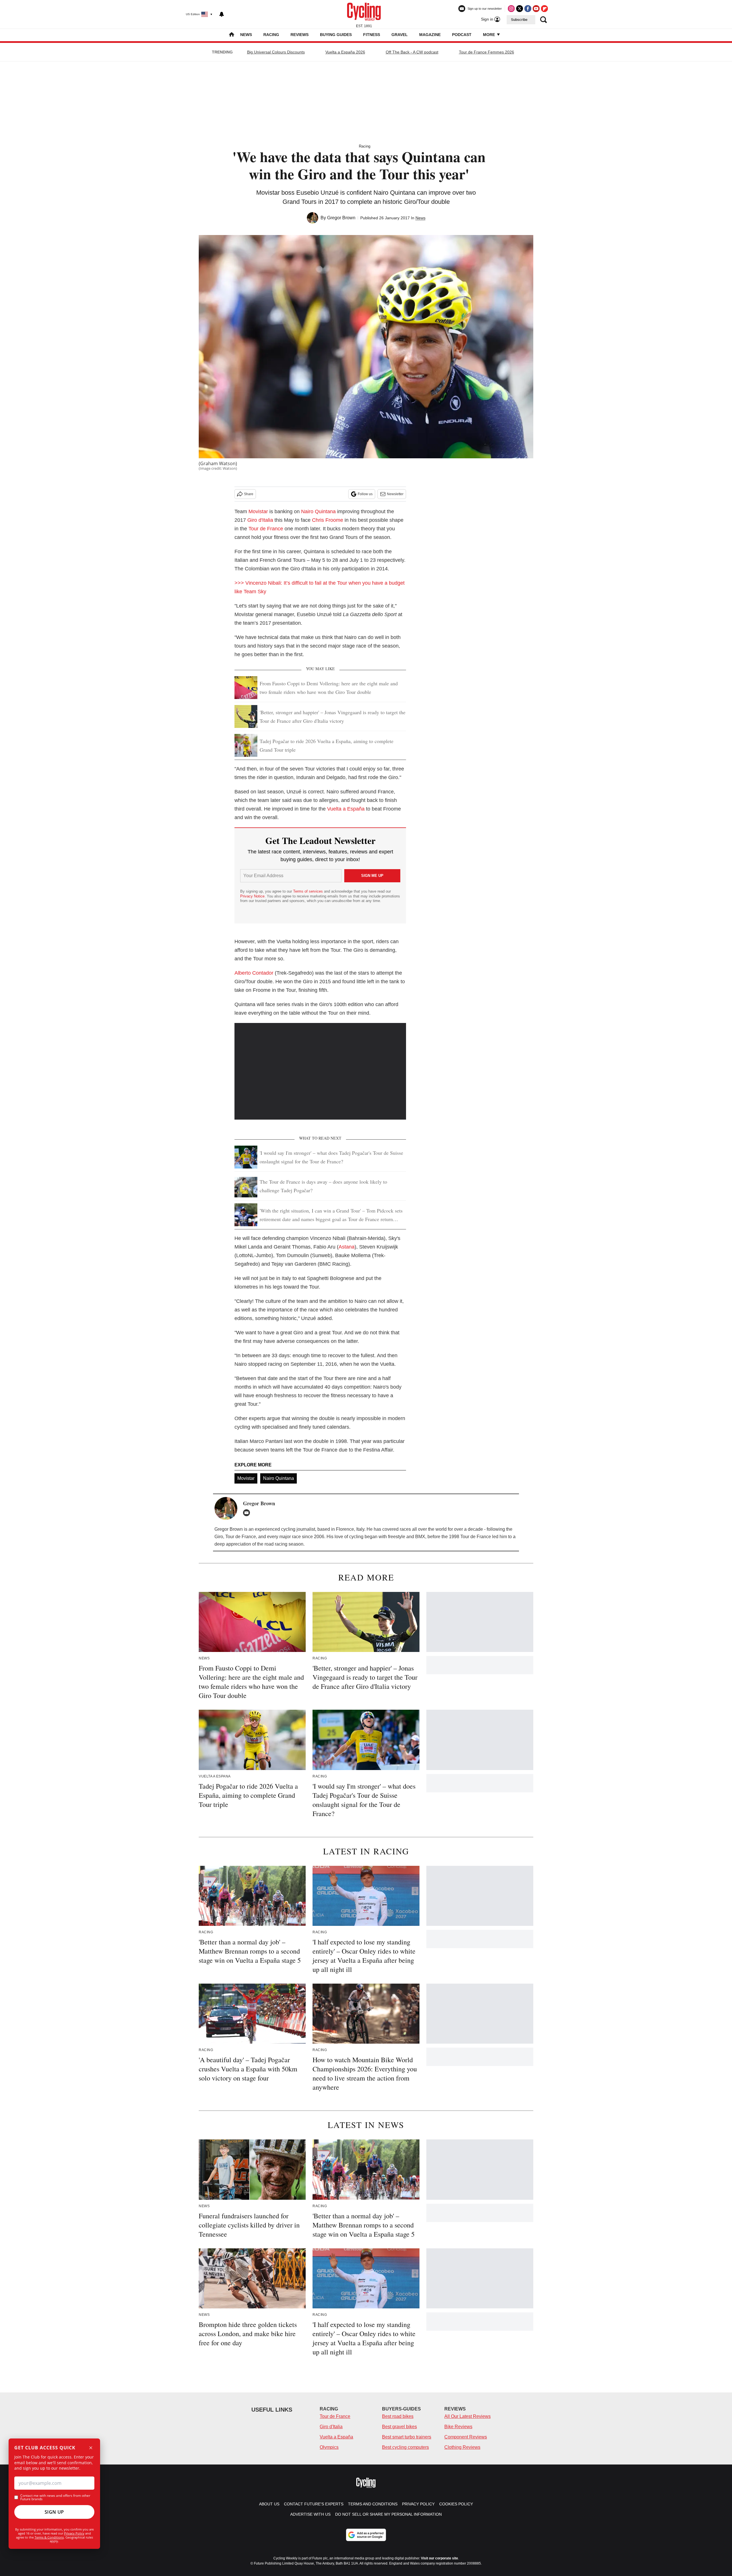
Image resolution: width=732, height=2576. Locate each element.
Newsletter (395, 494)
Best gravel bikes (399, 2427)
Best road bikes (398, 2416)
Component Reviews (466, 2437)
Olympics (329, 2447)
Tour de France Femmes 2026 (487, 52)
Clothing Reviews (462, 2447)
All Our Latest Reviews (468, 2416)
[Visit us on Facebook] (528, 9)
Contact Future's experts (314, 2504)
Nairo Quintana (318, 511)
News (246, 35)
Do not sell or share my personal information (388, 2514)
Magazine (430, 35)
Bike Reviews (458, 2427)
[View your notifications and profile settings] (222, 14)
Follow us (365, 494)
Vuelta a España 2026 (345, 52)
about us (269, 2504)
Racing (271, 35)
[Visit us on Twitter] (520, 9)
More (490, 35)
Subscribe (519, 20)
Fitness (372, 35)
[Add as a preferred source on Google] (366, 2535)
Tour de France (266, 529)
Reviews (300, 35)
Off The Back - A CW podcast (412, 52)
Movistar (258, 511)
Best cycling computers (405, 2447)
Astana (347, 1247)
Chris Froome (328, 520)
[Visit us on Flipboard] (544, 9)
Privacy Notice (252, 896)
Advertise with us (310, 2514)
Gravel (400, 35)
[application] (320, 1071)
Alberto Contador (254, 973)
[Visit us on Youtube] (536, 9)
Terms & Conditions (49, 2537)
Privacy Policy (74, 2533)
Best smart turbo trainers (407, 2437)
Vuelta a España (346, 809)
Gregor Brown (341, 218)
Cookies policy (456, 2504)
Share (249, 494)
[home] (232, 35)
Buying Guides (336, 35)
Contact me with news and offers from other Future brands (55, 2497)
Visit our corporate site (439, 2558)
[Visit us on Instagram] (511, 9)
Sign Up (54, 2512)
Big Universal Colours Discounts (276, 52)
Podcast (462, 35)
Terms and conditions (373, 2504)
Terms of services (309, 891)
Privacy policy (418, 2504)
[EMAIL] (248, 1513)
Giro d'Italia (260, 520)
